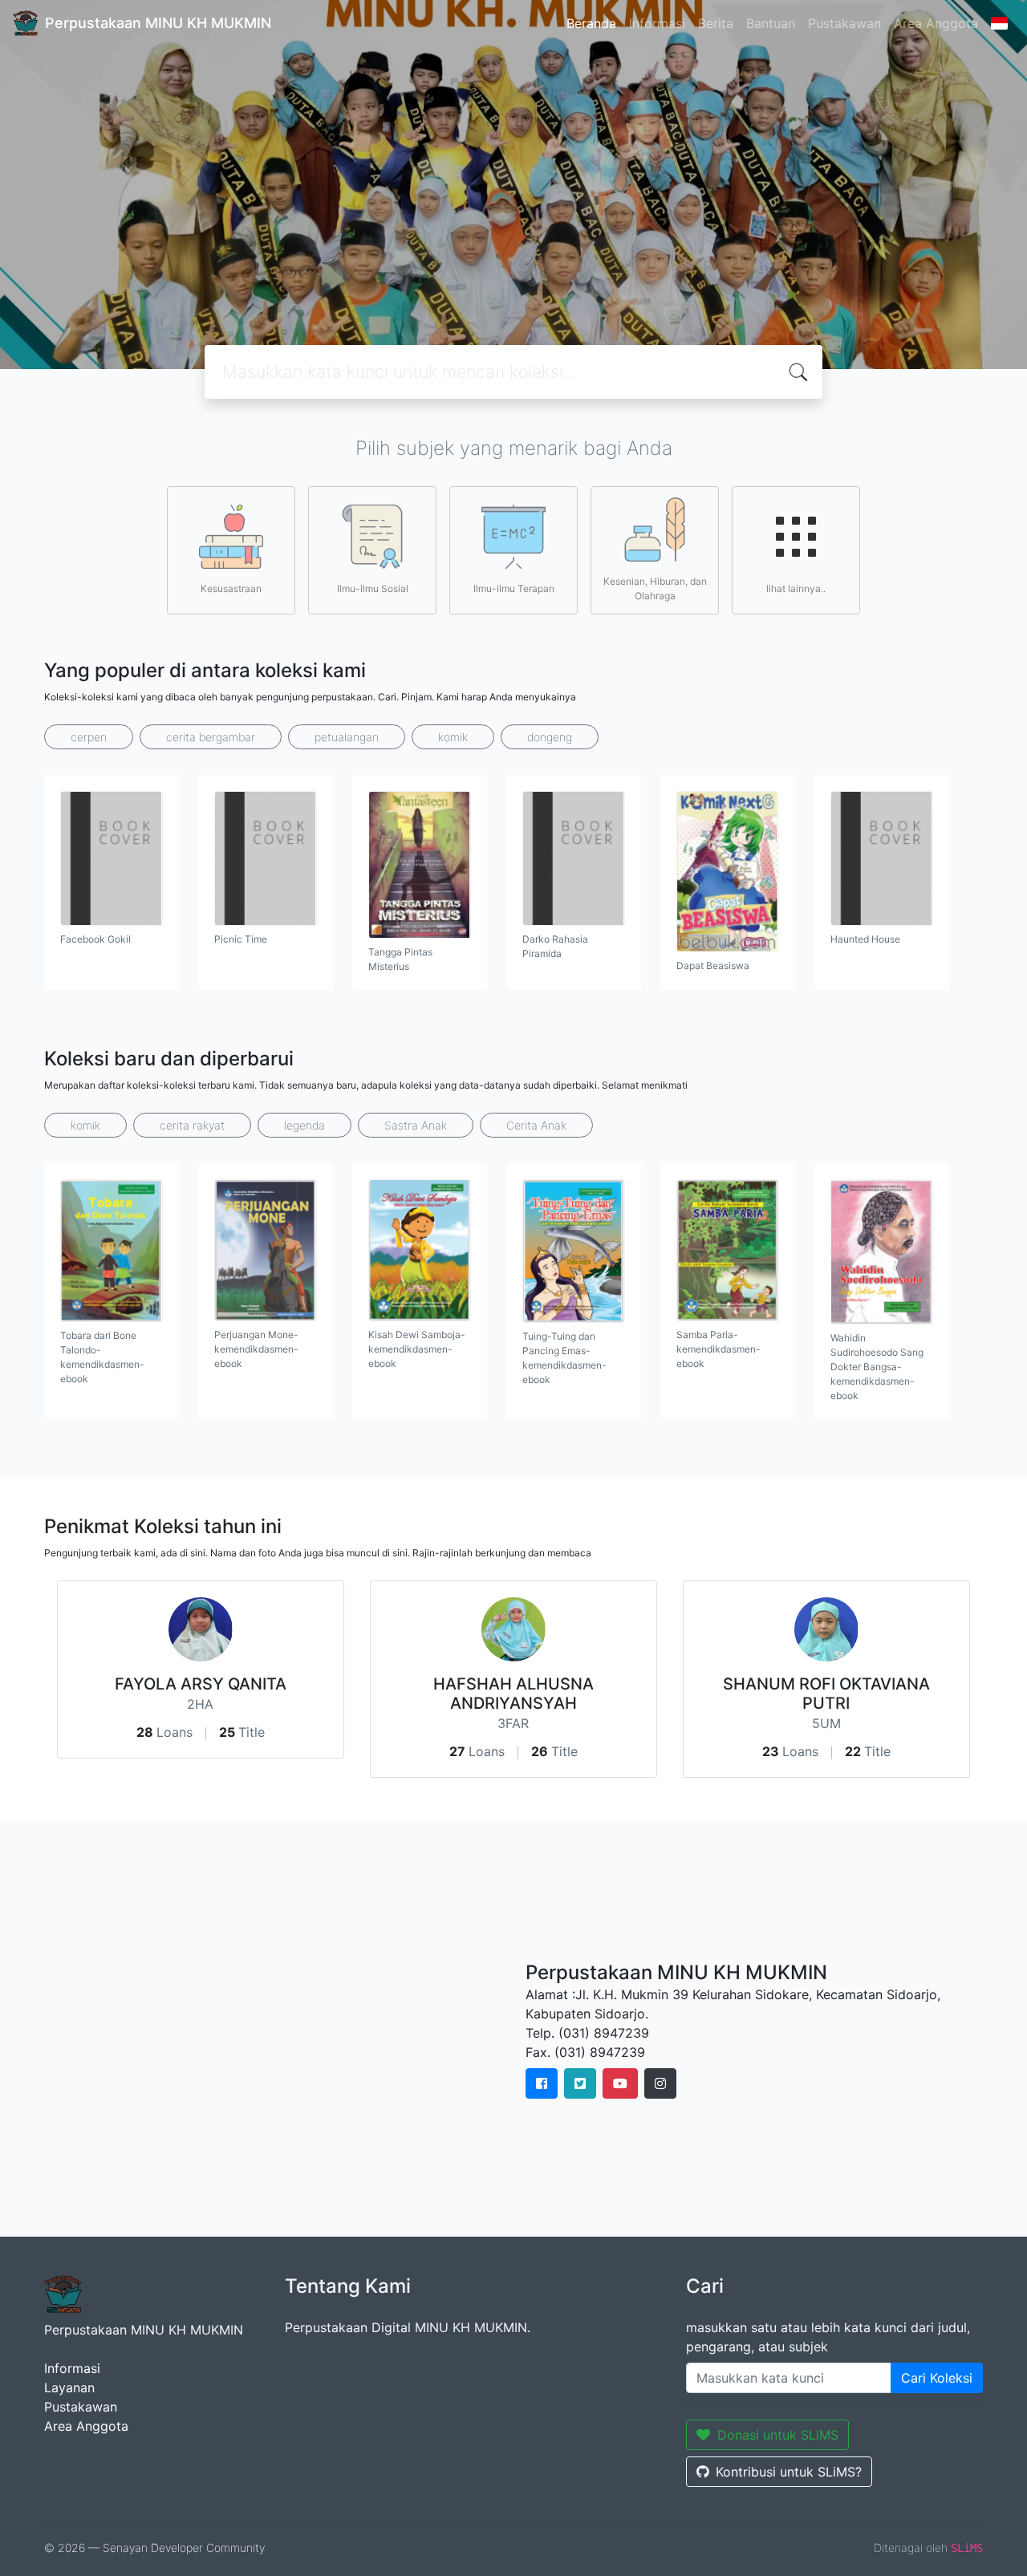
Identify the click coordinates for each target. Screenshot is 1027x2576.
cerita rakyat (192, 1125)
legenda (304, 1125)
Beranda (591, 23)
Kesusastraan (231, 588)
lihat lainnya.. (796, 588)
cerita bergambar (211, 737)
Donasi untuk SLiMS (778, 2435)
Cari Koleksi (937, 2378)
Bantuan (771, 23)
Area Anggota (936, 23)
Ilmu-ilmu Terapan (514, 588)
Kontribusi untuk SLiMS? (789, 2472)
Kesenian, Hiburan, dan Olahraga (655, 588)
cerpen (89, 737)
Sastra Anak (416, 1125)
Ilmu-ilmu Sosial (373, 588)
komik (453, 737)
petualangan (347, 737)
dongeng (550, 737)
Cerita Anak (536, 1125)
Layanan (69, 2387)
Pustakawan (844, 23)
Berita (716, 23)
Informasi (657, 23)
